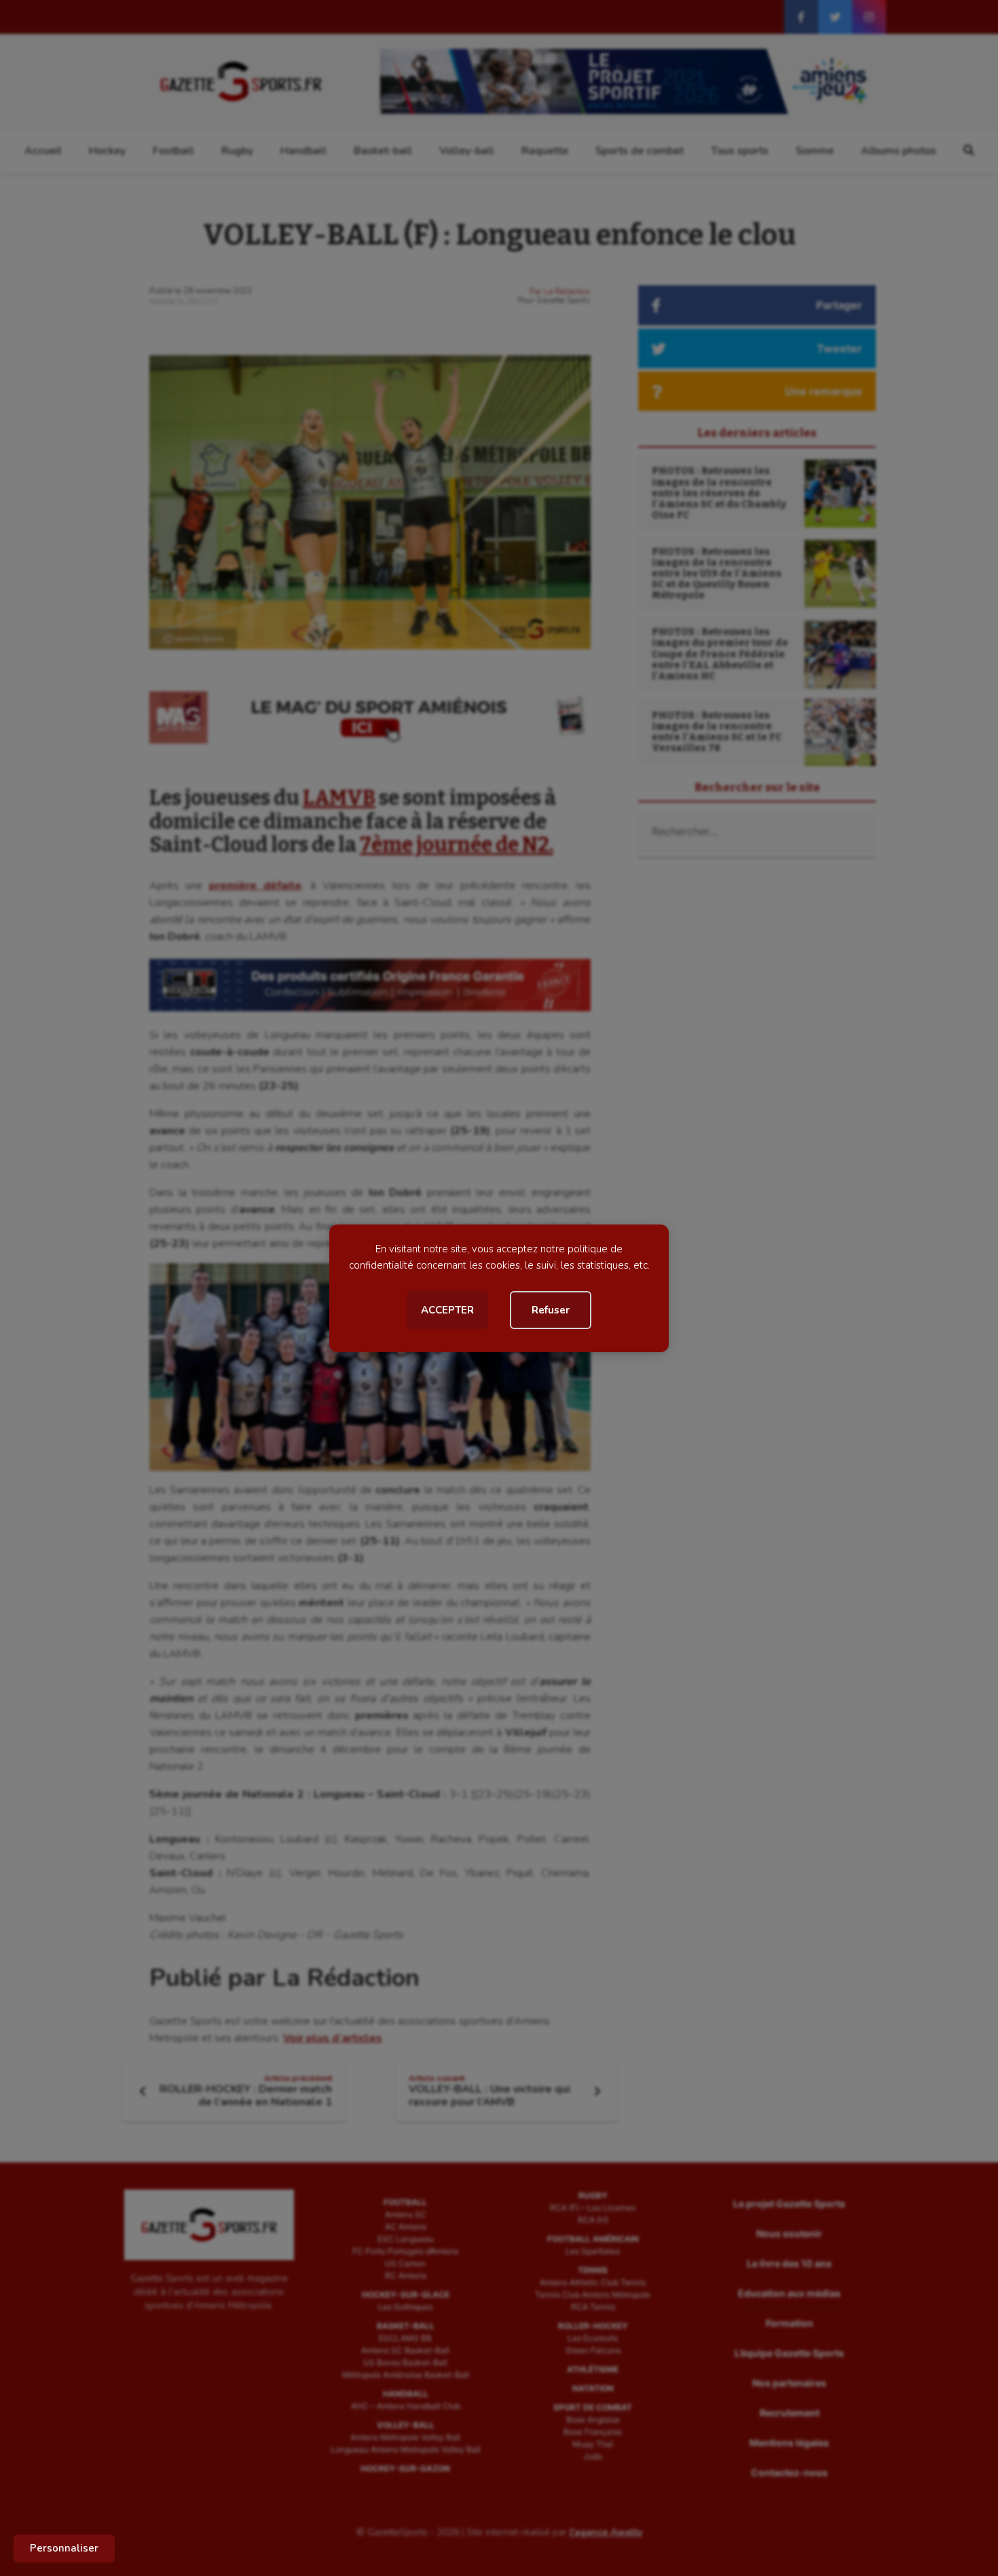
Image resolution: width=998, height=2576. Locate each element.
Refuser (551, 1310)
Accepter (447, 1310)
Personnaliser (64, 2548)
